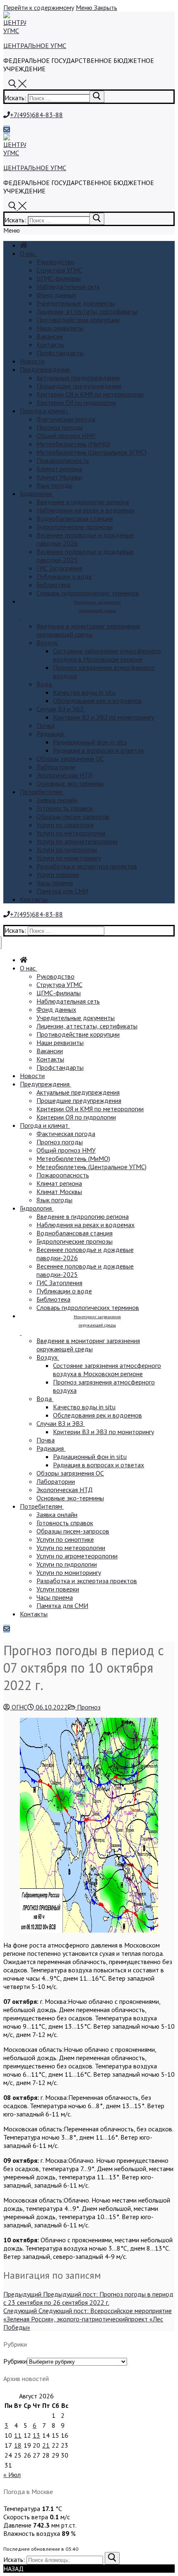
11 (18, 2435)
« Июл (12, 2475)
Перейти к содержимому (39, 7)
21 (46, 2445)
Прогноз (88, 1707)
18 (18, 2445)
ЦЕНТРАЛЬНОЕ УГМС (35, 46)
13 (36, 2435)
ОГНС (19, 1707)
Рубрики (15, 2361)
